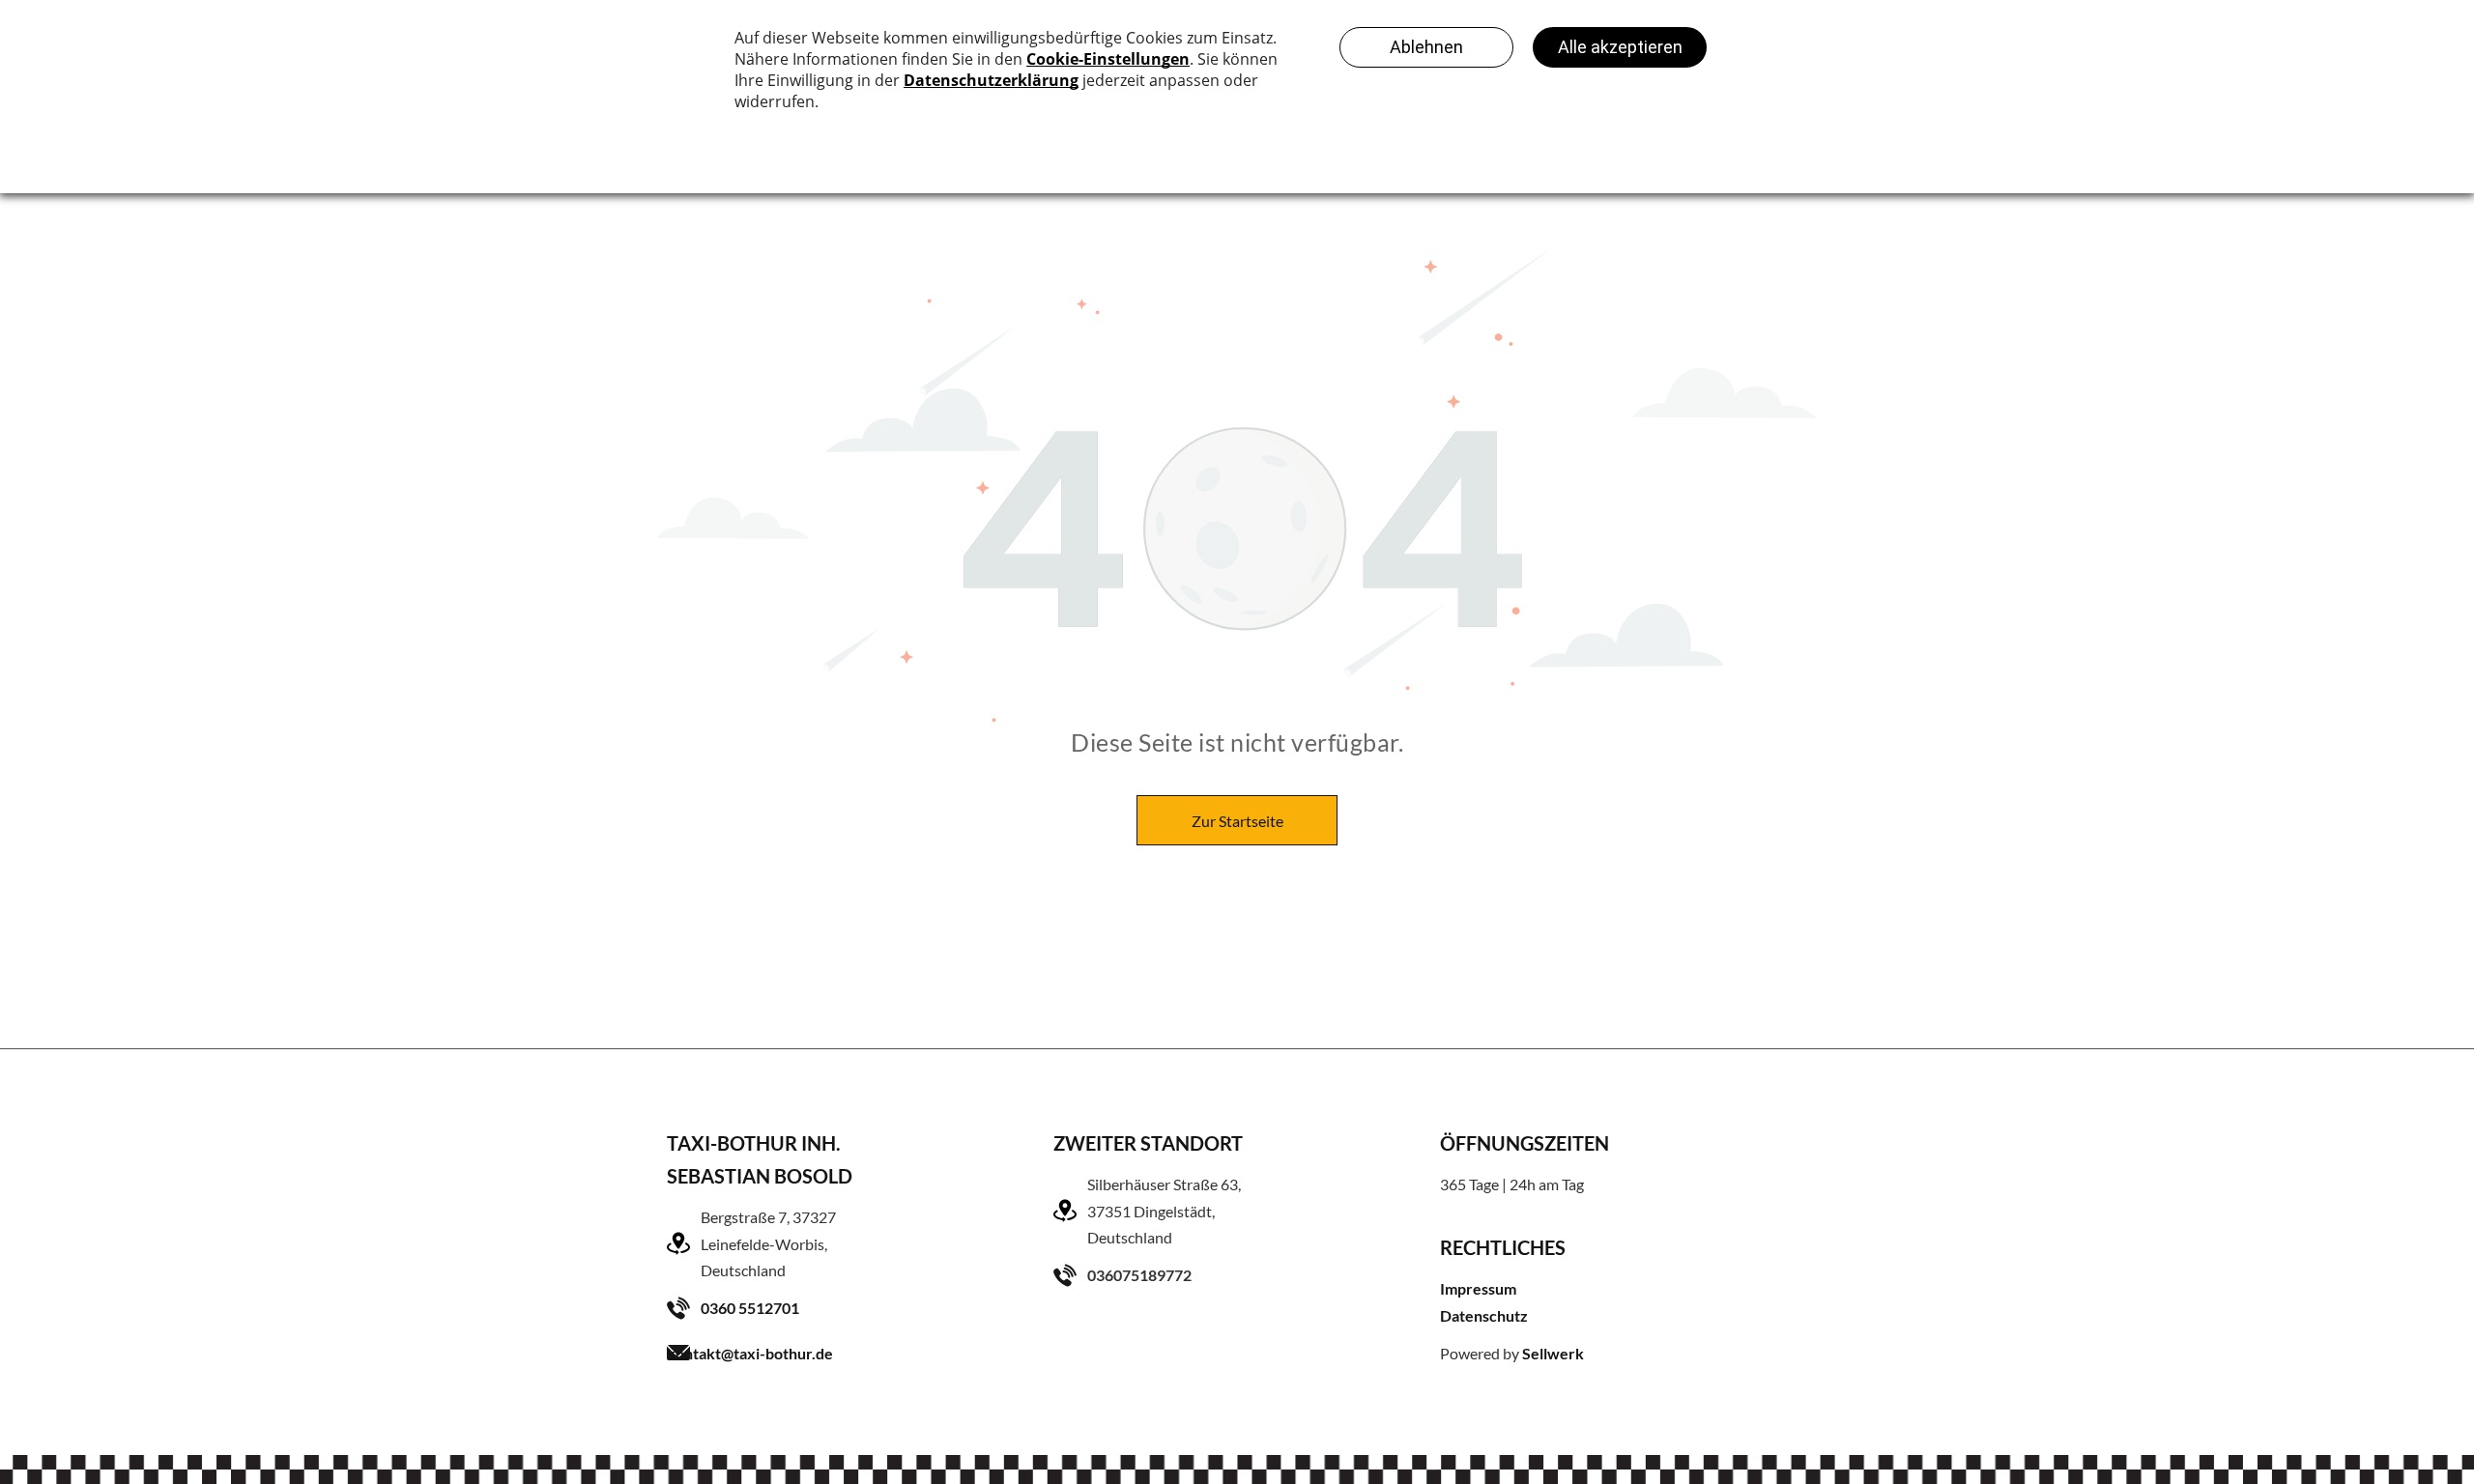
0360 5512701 (750, 1308)
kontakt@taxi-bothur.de (750, 1353)
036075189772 (1139, 1275)
